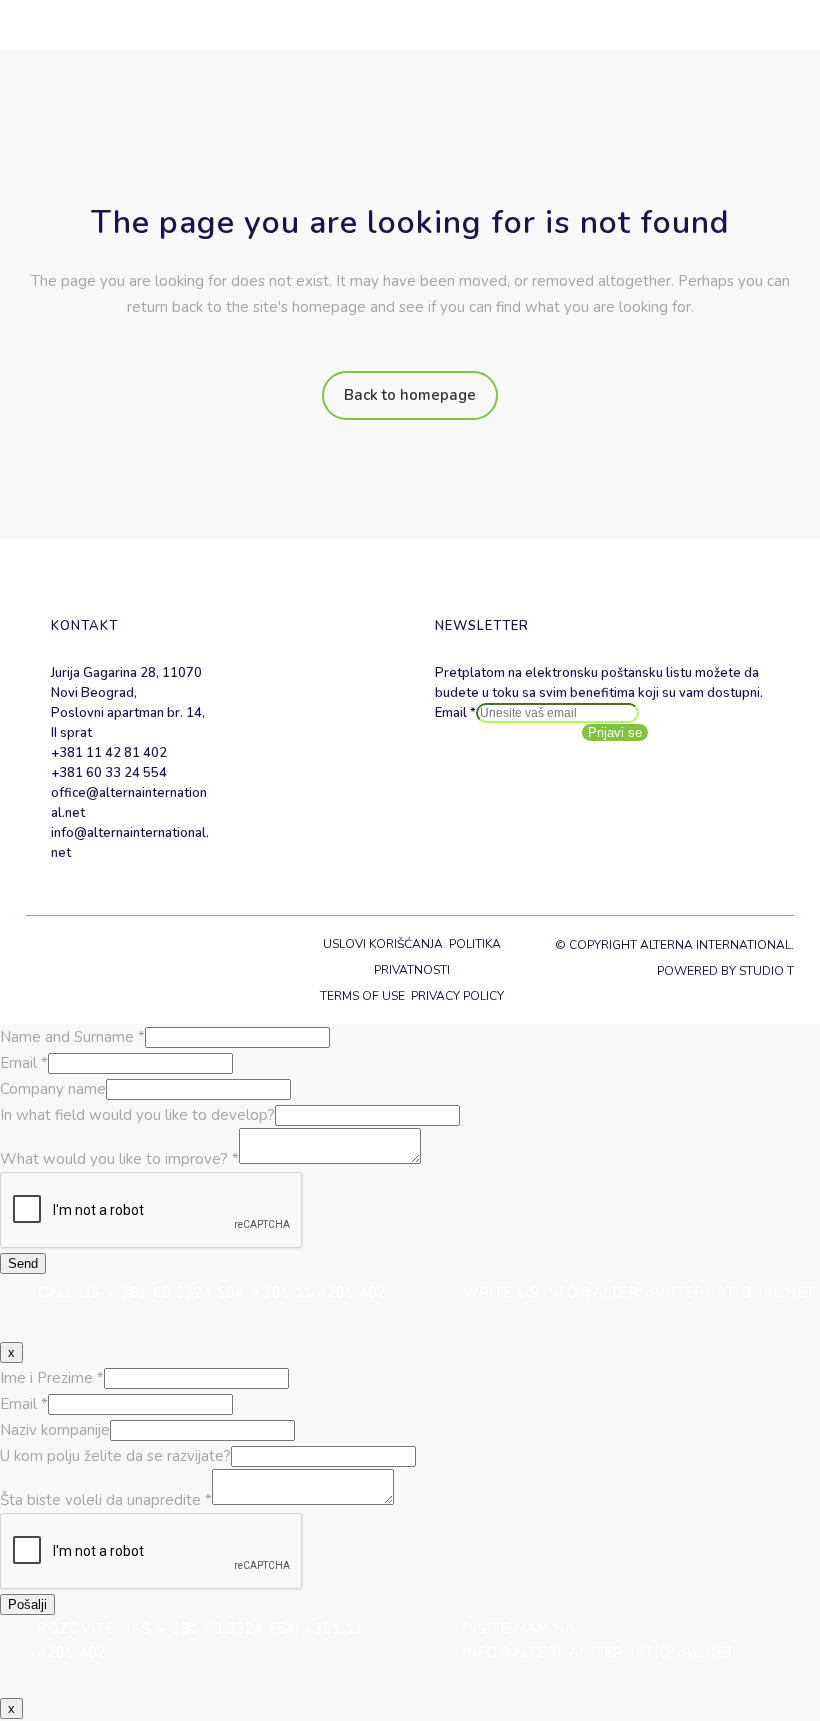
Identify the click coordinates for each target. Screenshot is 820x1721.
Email (455, 713)
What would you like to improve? (119, 1159)
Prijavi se (615, 732)
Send (23, 1263)
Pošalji (27, 1604)
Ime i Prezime (52, 1378)
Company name (53, 1089)
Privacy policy (457, 996)
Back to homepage (410, 395)
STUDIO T (766, 971)
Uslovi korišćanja (383, 944)
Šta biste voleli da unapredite (106, 1500)
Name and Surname (72, 1037)
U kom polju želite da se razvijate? (115, 1456)
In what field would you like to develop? (137, 1115)
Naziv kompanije (55, 1430)
